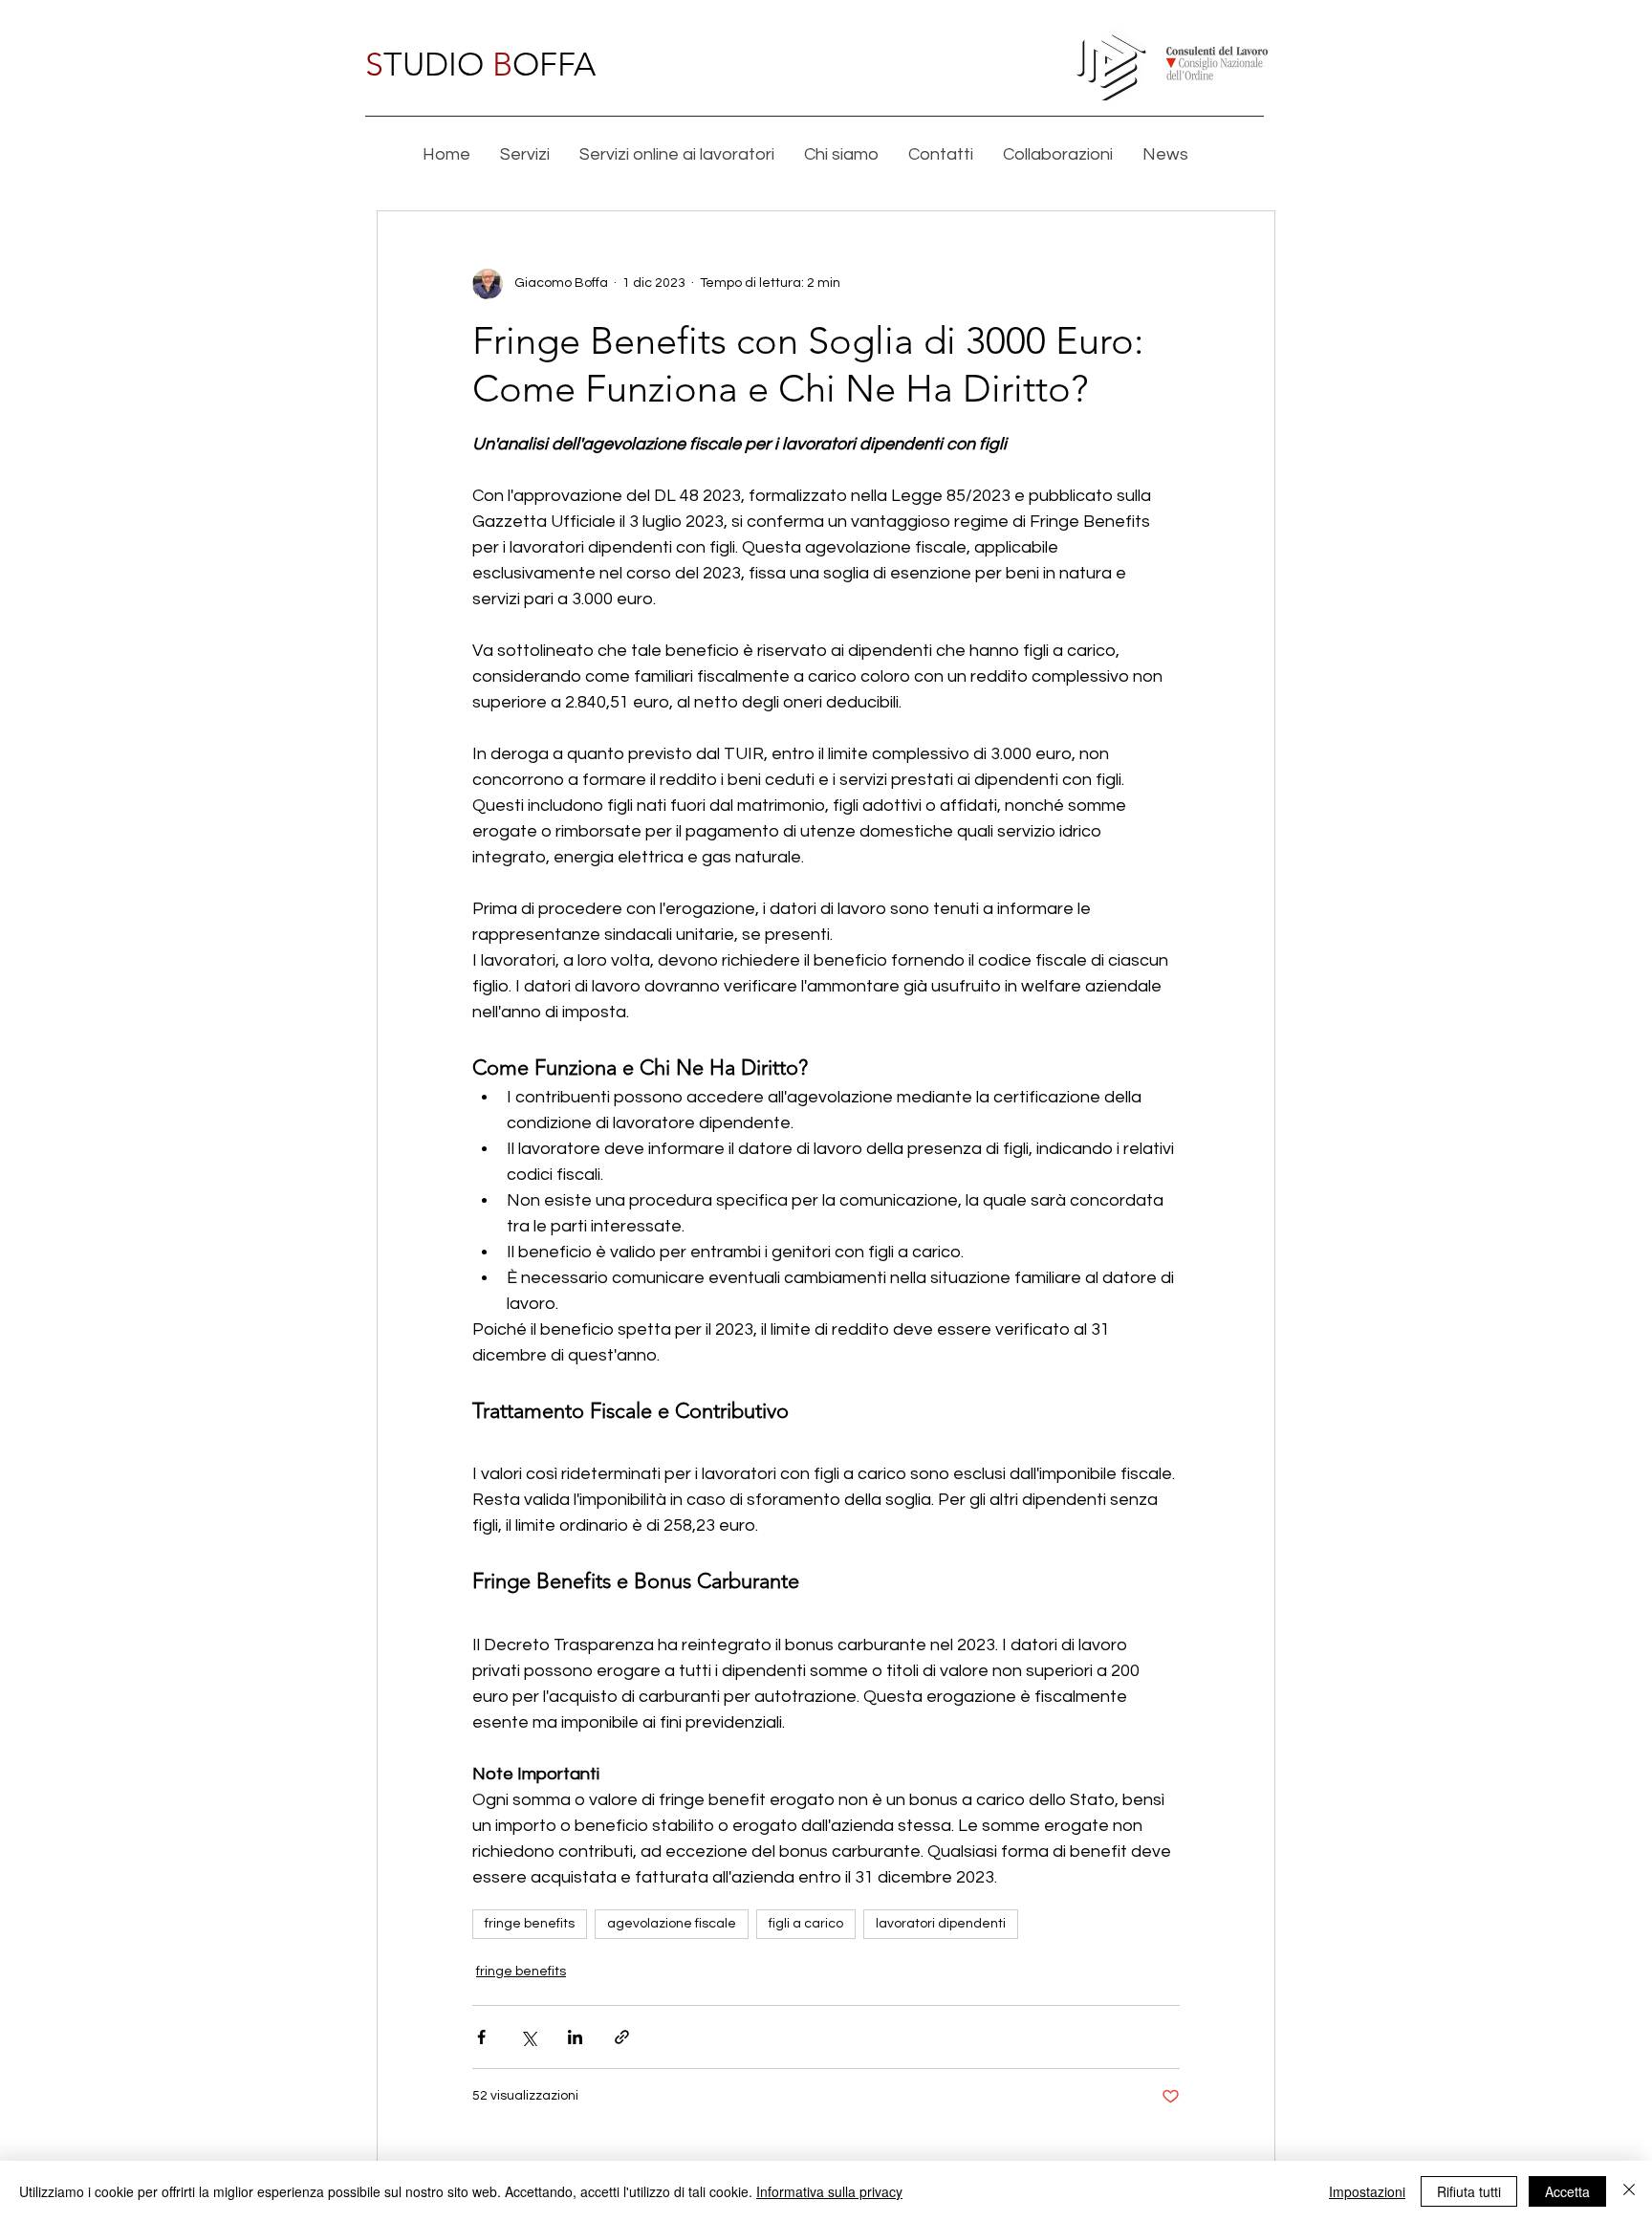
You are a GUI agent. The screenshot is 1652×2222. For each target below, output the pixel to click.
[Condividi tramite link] (622, 2037)
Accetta (1567, 2191)
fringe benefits (530, 1924)
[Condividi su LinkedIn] (575, 2037)
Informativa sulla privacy (829, 2191)
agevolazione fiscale (672, 1924)
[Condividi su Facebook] (481, 2037)
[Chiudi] (1629, 2191)
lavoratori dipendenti (941, 1924)
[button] (524, 154)
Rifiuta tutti (1469, 2191)
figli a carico (806, 1924)
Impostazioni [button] (1367, 2191)
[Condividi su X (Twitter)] (528, 2037)
